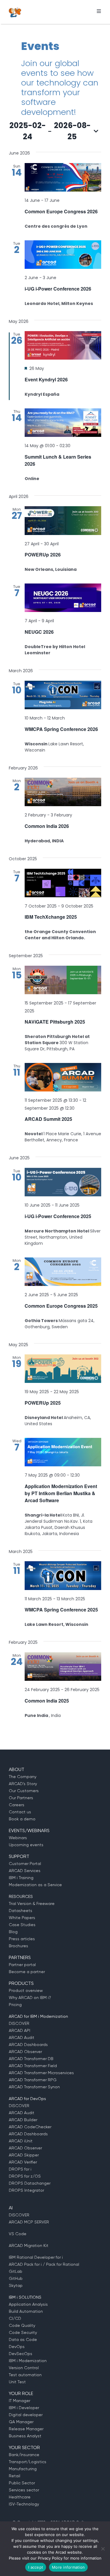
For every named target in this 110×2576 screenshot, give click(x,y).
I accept (36, 2567)
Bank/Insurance (24, 2455)
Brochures (18, 1946)
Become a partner (27, 1972)
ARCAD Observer (25, 2052)
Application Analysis (28, 2304)
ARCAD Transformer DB (31, 2059)
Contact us (20, 1812)
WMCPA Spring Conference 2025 (61, 1610)
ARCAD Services (25, 1871)
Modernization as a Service (35, 1885)
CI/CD (15, 2318)
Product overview (26, 1990)
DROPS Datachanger (30, 2183)
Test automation (25, 2375)
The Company (23, 1777)
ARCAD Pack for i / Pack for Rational (44, 2264)
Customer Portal (25, 1864)
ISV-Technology (24, 2504)
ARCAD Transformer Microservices (41, 2073)
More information (68, 2567)
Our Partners (21, 1798)
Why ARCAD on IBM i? (30, 1998)
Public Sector (22, 2483)
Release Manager (26, 2429)
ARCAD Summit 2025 (48, 1119)
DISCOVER (19, 2023)
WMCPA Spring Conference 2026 (61, 729)
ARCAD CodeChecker (30, 2127)
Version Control (24, 2368)
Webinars (18, 1838)
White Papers (22, 1918)
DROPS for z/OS (25, 2176)
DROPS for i (20, 2169)
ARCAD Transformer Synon (34, 2087)
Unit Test (17, 2382)
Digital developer (26, 2415)
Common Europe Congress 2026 (61, 211)
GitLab (16, 2271)
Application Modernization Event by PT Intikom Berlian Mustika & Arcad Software (61, 1493)
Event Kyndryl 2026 (46, 379)
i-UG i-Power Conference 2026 (58, 289)
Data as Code (23, 2339)
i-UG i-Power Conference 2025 (58, 1216)
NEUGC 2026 (39, 632)
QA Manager (21, 2422)
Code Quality (22, 2325)
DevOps (17, 2347)
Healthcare (20, 2497)
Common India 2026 (47, 826)
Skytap (16, 2285)
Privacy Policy (50, 2558)
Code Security (23, 2332)
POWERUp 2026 (43, 555)
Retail (15, 2476)
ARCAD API (20, 2030)
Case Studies (22, 1925)
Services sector (24, 2490)
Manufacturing (23, 2469)
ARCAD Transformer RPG (33, 2080)
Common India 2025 (47, 1701)
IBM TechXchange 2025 (51, 917)
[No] (103, 2549)
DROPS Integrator (26, 2190)
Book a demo (22, 1819)
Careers (17, 1805)
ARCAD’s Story (23, 1784)
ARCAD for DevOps (27, 2099)
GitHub (16, 2278)
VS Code (18, 2234)
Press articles (22, 1939)
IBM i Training (21, 1878)
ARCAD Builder (23, 2120)
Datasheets (21, 1911)
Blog (13, 1932)
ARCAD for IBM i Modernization (38, 2016)
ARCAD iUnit (21, 2141)
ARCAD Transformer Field (33, 2066)
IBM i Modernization (28, 2361)
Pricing (15, 2005)
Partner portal (22, 1965)
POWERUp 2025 (43, 1403)
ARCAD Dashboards (28, 2045)
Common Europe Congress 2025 (61, 1306)
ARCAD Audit (22, 2037)
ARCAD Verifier (23, 2162)
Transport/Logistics (28, 2462)
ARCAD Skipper (24, 2155)
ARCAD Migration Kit (29, 2245)
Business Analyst (25, 2436)
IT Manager (20, 2401)
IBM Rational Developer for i (36, 2257)
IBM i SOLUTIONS (25, 2297)
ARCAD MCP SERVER (29, 2222)
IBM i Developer (24, 2408)
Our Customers (24, 1791)
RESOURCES (21, 1896)
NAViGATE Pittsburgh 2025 (55, 1022)
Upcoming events (26, 1845)
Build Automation (26, 2311)
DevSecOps (21, 2354)
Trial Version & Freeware (32, 1904)
